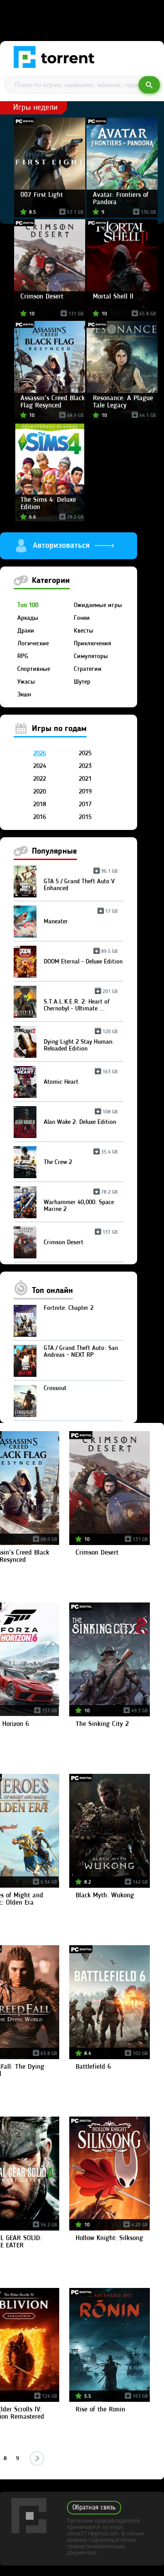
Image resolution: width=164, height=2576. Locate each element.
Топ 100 (28, 605)
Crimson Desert (81, 1239)
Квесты (84, 631)
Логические (33, 644)
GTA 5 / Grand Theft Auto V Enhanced (81, 881)
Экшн (24, 695)
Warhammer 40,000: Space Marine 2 (81, 1202)
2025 (85, 753)
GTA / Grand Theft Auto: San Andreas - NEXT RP (81, 1352)
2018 (40, 804)
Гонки (82, 618)
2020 (40, 792)
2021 (85, 779)
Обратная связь (94, 2508)
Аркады (28, 618)
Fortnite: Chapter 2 (69, 1308)
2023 (85, 766)
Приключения (92, 644)
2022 (40, 779)
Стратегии (88, 669)
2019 (85, 792)
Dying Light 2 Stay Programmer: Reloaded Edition (81, 1042)
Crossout (55, 1388)
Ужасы (26, 682)
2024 (40, 766)
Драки (26, 631)
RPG (23, 656)
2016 (40, 817)
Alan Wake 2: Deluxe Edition (81, 1119)
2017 (85, 804)
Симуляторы (91, 656)
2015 (85, 817)
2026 (40, 753)
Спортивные (34, 669)
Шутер (82, 682)
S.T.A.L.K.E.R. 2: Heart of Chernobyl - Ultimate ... (81, 1002)
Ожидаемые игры (98, 605)
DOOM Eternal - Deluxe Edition (83, 958)
